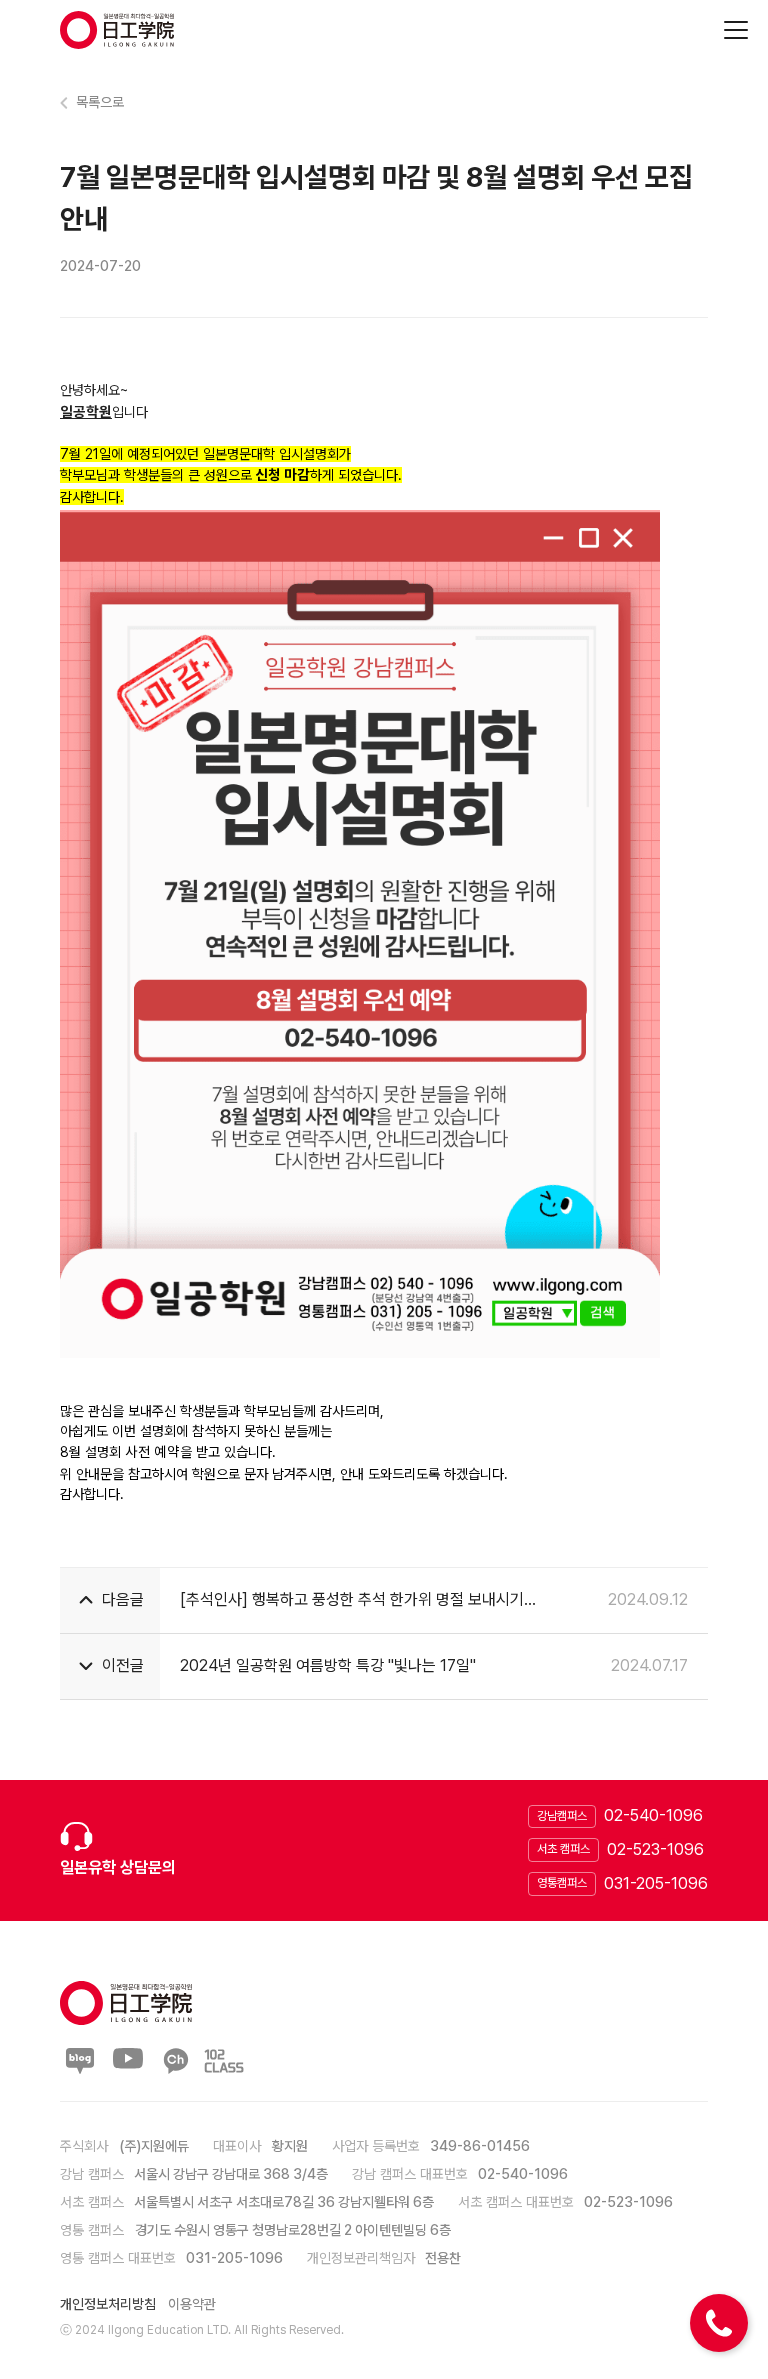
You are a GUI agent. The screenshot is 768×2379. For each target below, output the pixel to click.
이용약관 (192, 2304)
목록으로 (100, 102)
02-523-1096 (655, 1849)
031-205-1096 (656, 1883)
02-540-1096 (653, 1815)
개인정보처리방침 (108, 2304)
